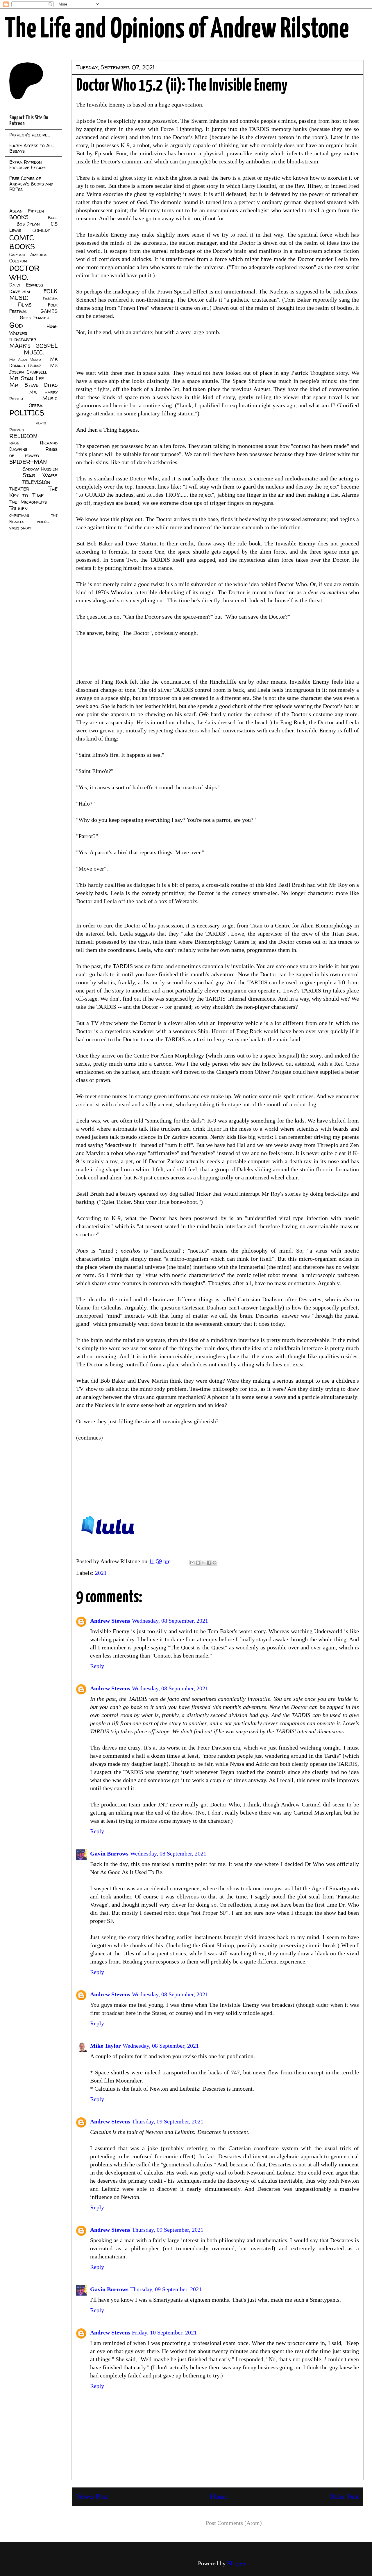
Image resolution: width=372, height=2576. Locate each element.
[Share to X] (203, 1563)
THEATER (19, 489)
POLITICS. (27, 413)
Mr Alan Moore (25, 360)
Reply (97, 1666)
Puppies (17, 430)
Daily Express (26, 285)
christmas (19, 515)
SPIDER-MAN (28, 462)
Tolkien (18, 508)
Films (25, 305)
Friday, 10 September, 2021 (164, 2332)
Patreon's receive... (30, 135)
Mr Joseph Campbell (33, 369)
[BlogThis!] (198, 1563)
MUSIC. (34, 352)
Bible (53, 218)
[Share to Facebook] (209, 1563)
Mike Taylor (105, 2046)
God (16, 325)
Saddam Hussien (40, 469)
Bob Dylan (28, 224)
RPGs (14, 443)
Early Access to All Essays (31, 148)
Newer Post (92, 2496)
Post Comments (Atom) (234, 2523)
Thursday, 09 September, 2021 (168, 2121)
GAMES (49, 311)
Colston (18, 261)
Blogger (236, 2563)
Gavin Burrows (109, 1853)
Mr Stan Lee (27, 378)
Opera (36, 405)
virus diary (20, 528)
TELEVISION (36, 482)
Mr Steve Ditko (33, 385)
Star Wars (40, 475)
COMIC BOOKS (22, 242)
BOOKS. (19, 217)
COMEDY (41, 230)
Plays (41, 423)
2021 (101, 1573)
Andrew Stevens (110, 1621)
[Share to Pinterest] (214, 1563)
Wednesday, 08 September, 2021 (170, 1621)
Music (50, 398)
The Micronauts (28, 502)
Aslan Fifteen (27, 211)
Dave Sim (20, 291)
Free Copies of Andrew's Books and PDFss (31, 184)
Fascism (50, 298)
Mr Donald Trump (33, 362)
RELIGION (23, 436)
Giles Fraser (34, 318)
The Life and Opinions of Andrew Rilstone (177, 30)
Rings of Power (33, 452)
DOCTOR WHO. (24, 273)
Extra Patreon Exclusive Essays (28, 165)
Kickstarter (23, 339)
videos (43, 522)
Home (219, 2496)
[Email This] (192, 1563)
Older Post (344, 2496)
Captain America (28, 255)
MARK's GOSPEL (33, 346)
